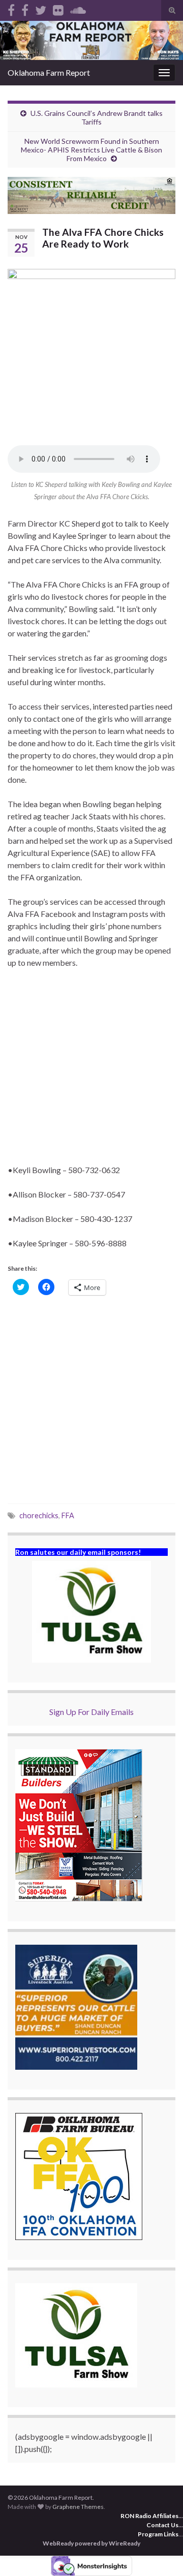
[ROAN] (11, 8)
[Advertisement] (91, 1072)
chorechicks (39, 1515)
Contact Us (162, 2525)
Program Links (158, 2534)
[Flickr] (58, 8)
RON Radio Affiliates (149, 2516)
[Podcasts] (78, 8)
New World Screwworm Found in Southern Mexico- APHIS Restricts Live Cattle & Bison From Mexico (91, 150)
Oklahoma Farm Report (49, 72)
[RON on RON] (41, 8)
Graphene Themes (78, 2507)
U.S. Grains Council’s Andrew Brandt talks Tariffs (97, 117)
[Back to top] (160, 2553)
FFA (68, 1515)
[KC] (25, 8)
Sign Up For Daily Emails (91, 1712)
